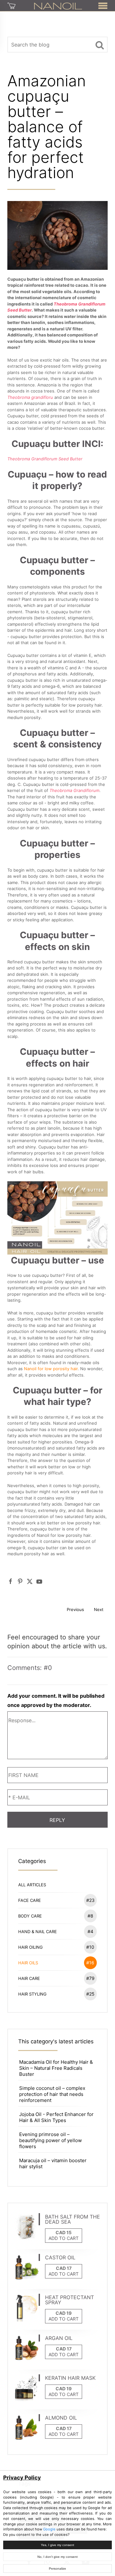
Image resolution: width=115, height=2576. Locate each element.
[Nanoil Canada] (58, 5)
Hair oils (56, 1963)
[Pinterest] (20, 1581)
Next (99, 1609)
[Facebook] (11, 1581)
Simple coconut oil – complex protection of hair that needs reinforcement (52, 2094)
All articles (32, 1885)
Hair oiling (56, 1947)
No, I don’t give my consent (57, 2557)
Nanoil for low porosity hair (51, 1369)
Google (49, 2529)
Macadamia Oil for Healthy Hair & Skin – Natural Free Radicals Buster (56, 2068)
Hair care (56, 1978)
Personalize (57, 2569)
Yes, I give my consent (57, 2545)
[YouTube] (39, 1581)
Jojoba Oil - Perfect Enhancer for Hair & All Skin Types (56, 2117)
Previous (75, 1609)
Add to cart (64, 2238)
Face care (56, 1900)
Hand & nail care (56, 1931)
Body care (56, 1916)
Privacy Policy (22, 2478)
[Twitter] (30, 1581)
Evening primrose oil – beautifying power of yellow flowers (50, 2140)
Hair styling (56, 1994)
